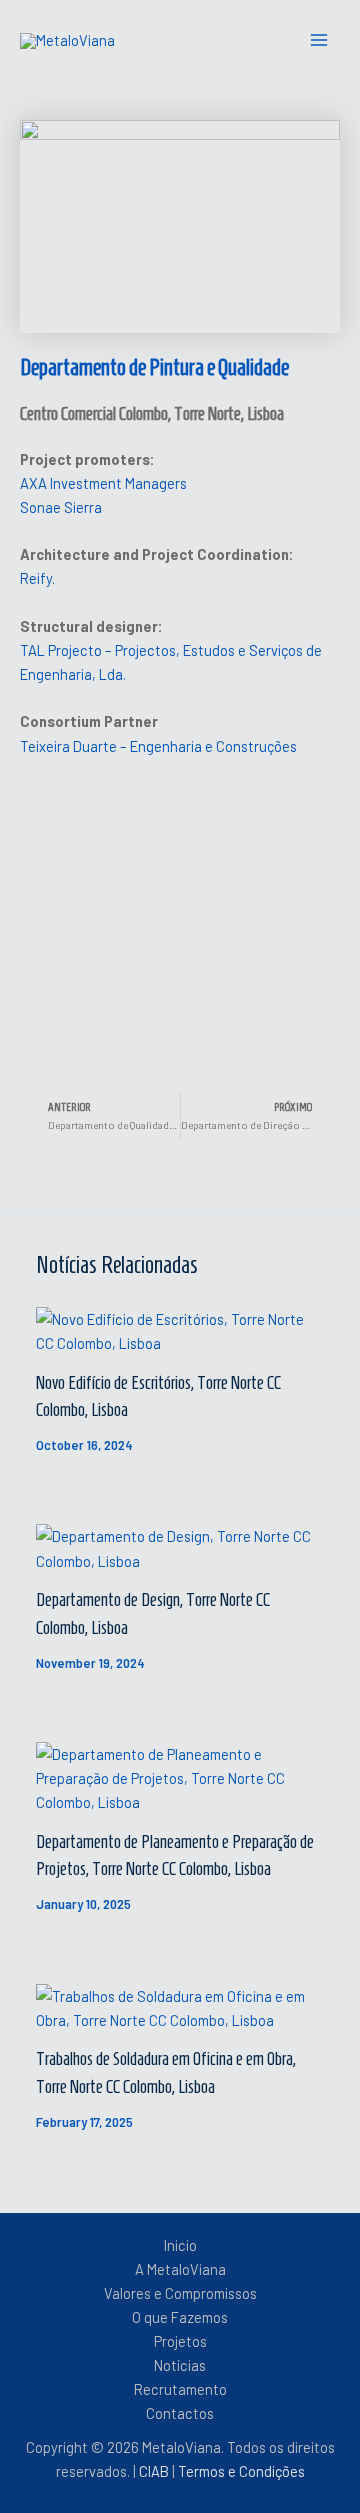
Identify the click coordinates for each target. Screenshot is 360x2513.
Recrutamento (180, 2389)
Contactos (180, 2413)
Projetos (180, 2341)
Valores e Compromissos (180, 2293)
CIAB (155, 2471)
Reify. (37, 578)
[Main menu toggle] (319, 40)
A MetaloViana (180, 2269)
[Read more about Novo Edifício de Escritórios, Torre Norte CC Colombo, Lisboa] (179, 1329)
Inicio (180, 2245)
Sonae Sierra (61, 507)
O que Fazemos (180, 2317)
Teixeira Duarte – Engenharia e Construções (158, 746)
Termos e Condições (241, 2471)
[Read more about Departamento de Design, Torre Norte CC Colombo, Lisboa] (179, 1546)
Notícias (180, 2365)
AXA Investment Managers (103, 483)
